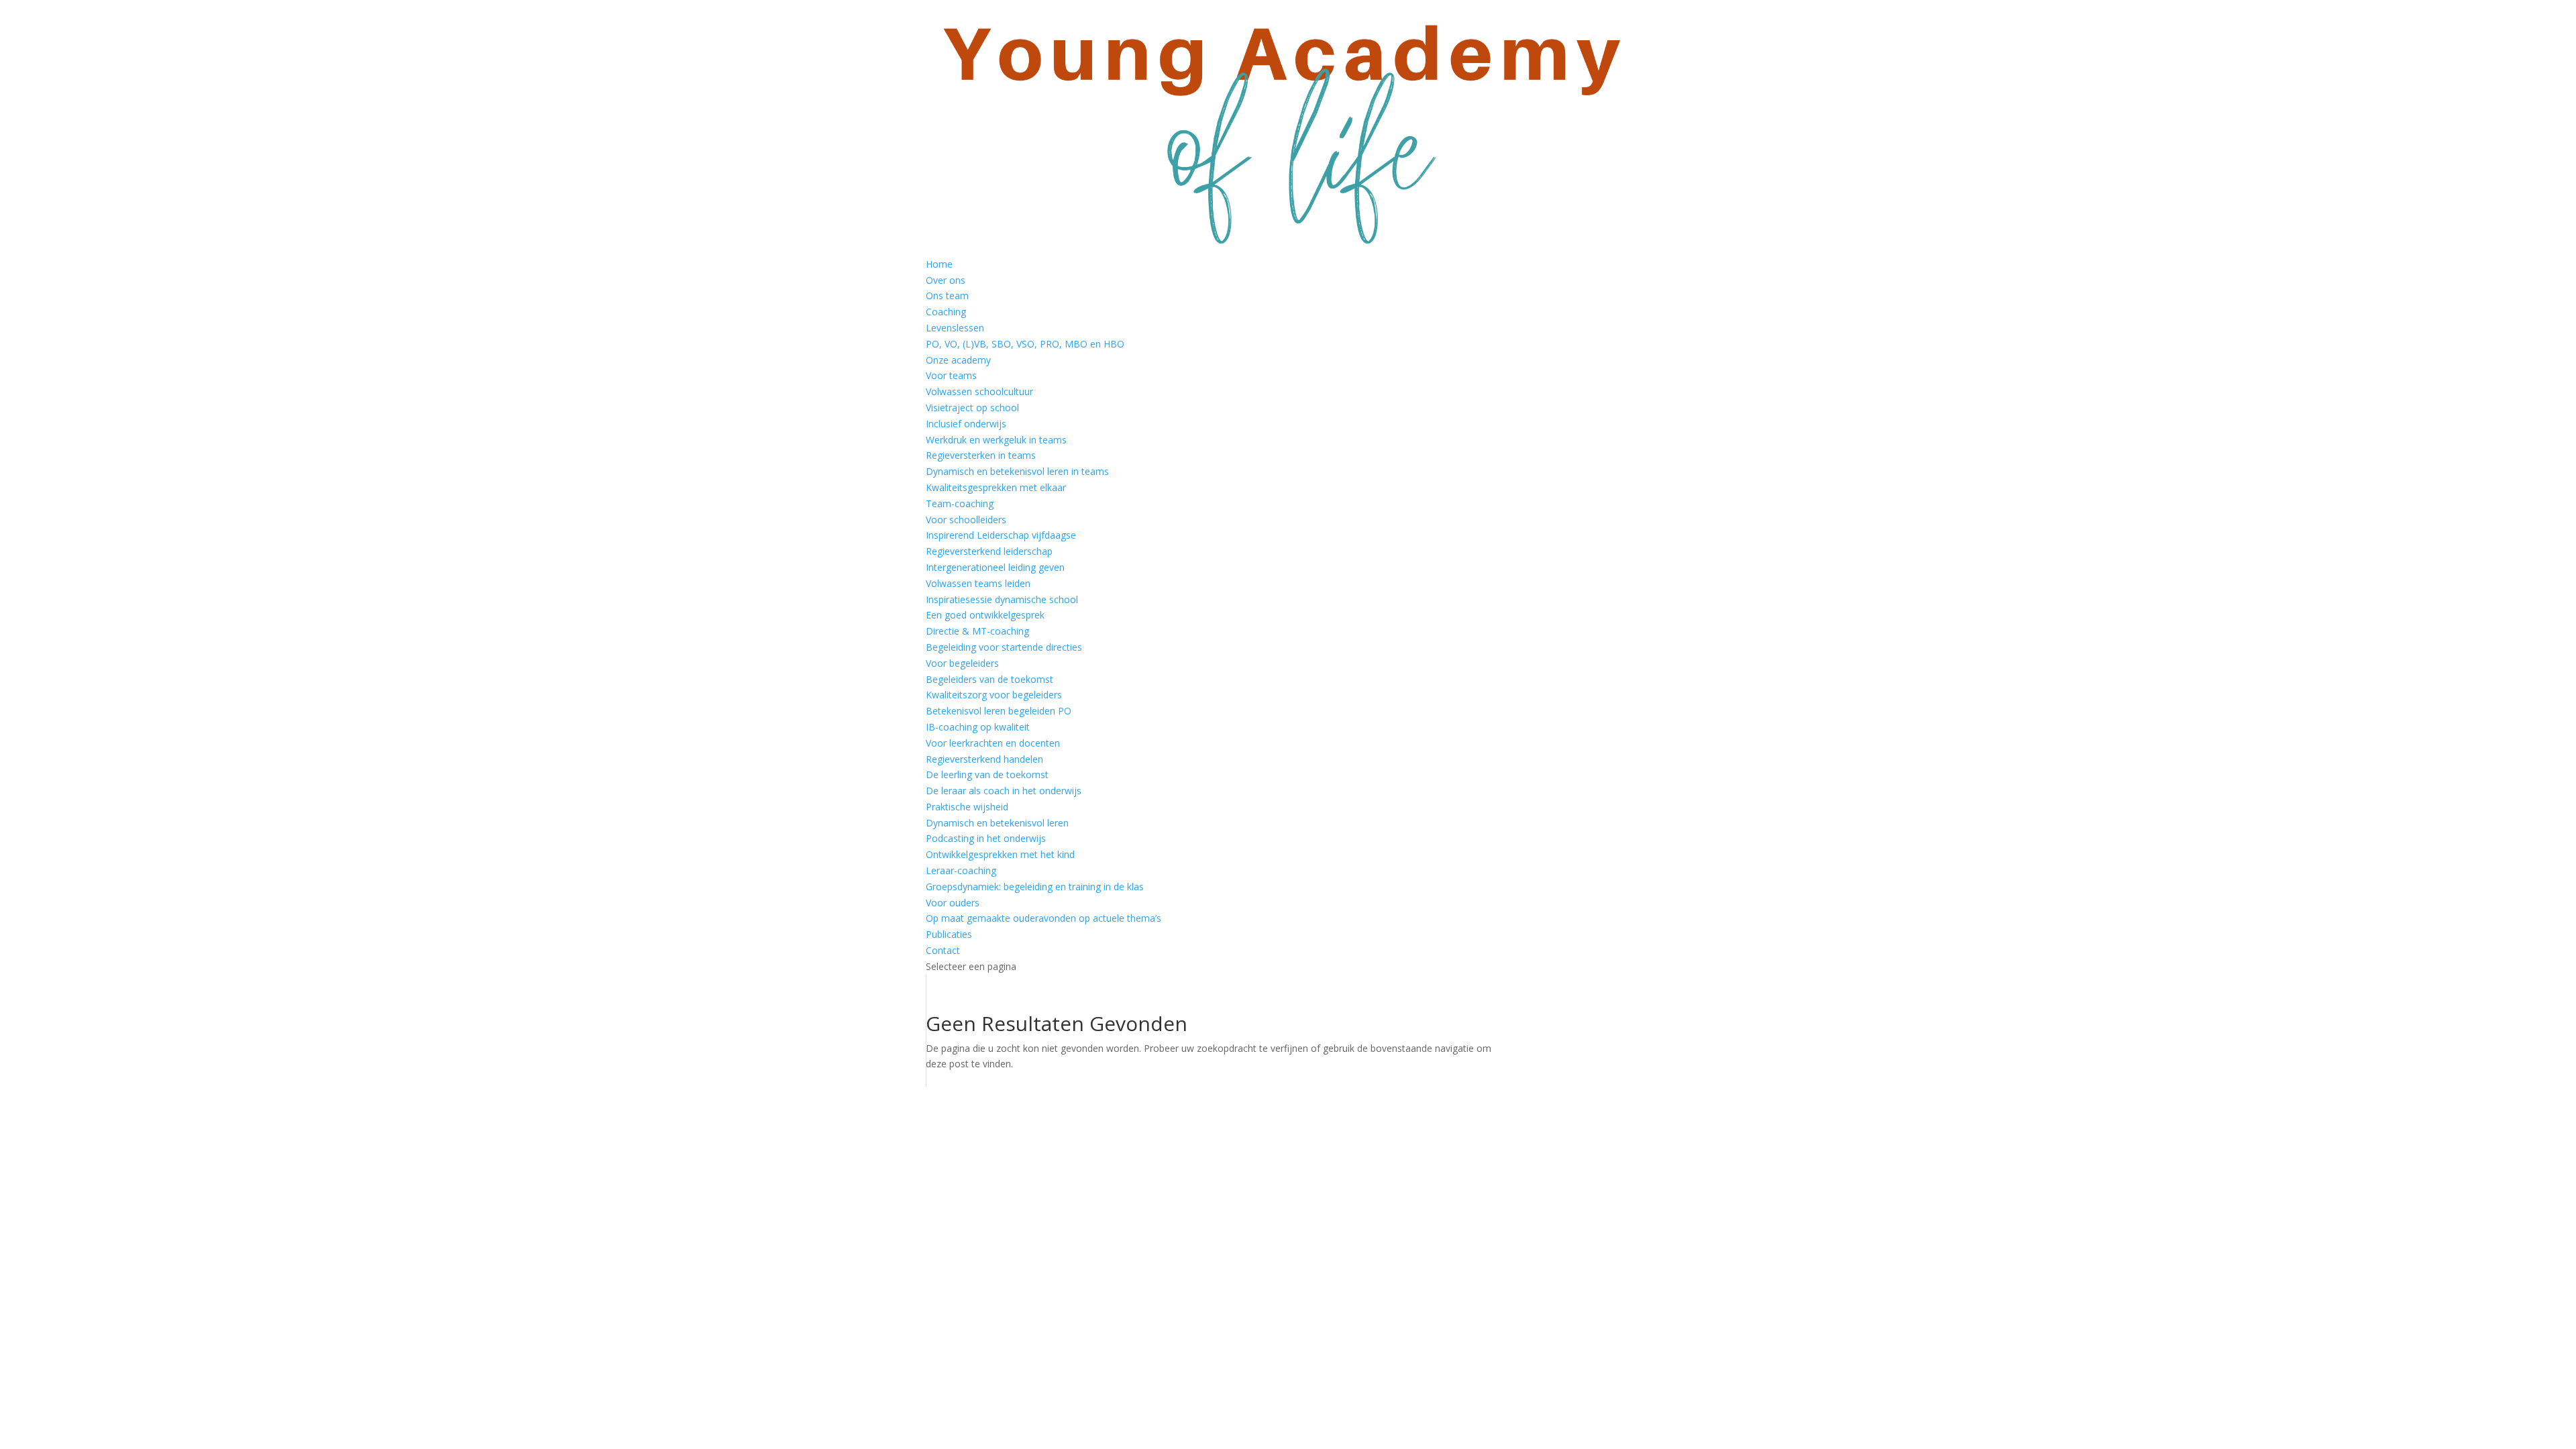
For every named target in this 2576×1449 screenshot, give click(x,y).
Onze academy (958, 360)
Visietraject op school (972, 408)
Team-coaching (960, 503)
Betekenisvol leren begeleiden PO (999, 711)
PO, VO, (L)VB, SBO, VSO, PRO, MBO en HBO (1025, 344)
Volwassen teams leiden (978, 583)
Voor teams (951, 375)
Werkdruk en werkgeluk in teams (996, 440)
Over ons (946, 280)
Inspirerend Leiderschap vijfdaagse (1001, 535)
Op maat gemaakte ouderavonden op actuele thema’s (1043, 918)
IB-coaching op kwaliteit (978, 727)
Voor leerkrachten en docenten (993, 743)
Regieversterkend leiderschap (989, 551)
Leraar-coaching (961, 870)
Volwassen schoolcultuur (979, 391)
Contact (943, 950)
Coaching (946, 312)
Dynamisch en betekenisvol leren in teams (1017, 471)
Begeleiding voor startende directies (1004, 647)
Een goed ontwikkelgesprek (985, 615)
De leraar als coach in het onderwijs (1004, 791)
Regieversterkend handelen (984, 759)
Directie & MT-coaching (977, 631)
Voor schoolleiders (966, 520)
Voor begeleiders (962, 663)
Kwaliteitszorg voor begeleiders (994, 695)
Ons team (947, 296)
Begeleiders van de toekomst (989, 679)
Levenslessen (955, 328)
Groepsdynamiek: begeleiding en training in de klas (1035, 887)
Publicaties (949, 934)
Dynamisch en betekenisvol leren (997, 823)
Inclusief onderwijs (966, 424)
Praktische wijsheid (967, 807)
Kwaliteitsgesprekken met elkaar (996, 487)
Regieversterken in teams (981, 455)
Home (939, 264)
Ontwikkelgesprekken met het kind (1000, 854)
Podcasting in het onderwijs (986, 838)
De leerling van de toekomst (987, 774)
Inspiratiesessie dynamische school (1002, 599)
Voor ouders (953, 903)
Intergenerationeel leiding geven (995, 567)
